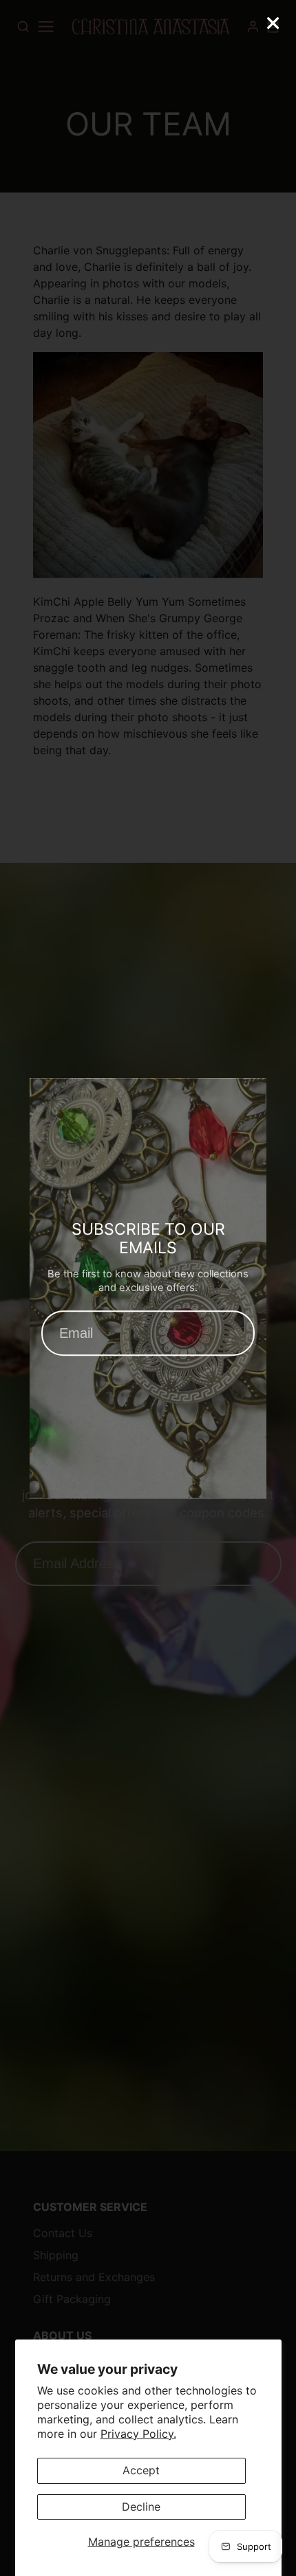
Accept (141, 2470)
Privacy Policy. (138, 2434)
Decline (141, 2507)
